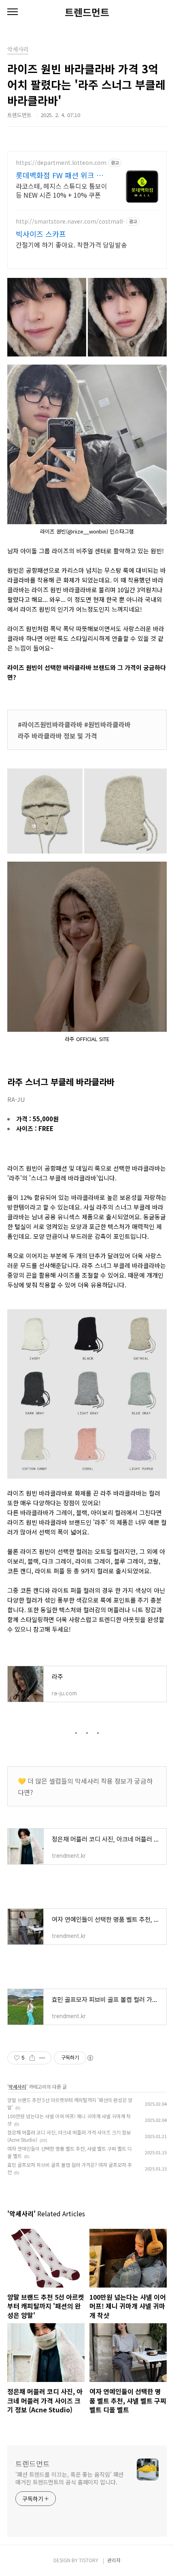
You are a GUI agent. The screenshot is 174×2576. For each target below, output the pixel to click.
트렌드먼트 (87, 12)
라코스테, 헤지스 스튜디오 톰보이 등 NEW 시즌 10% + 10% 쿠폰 (62, 190)
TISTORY (89, 2560)
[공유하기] (32, 2058)
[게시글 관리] (42, 2058)
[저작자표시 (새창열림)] (90, 2058)
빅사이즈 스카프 (41, 234)
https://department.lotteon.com (61, 163)
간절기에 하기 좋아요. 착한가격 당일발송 (71, 244)
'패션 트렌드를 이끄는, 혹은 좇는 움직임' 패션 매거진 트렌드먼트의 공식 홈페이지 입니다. (69, 2478)
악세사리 (17, 2086)
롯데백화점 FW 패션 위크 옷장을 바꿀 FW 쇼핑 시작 (59, 175)
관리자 (114, 2560)
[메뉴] (13, 12)
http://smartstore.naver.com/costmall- (70, 221)
